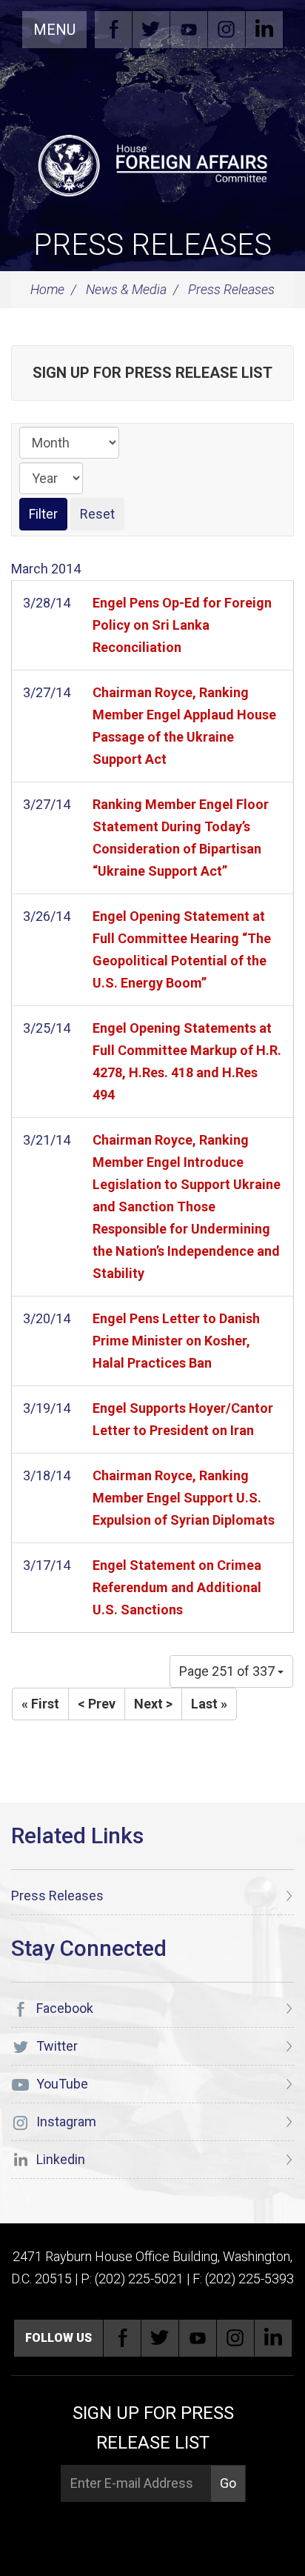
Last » (209, 1704)
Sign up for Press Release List (152, 373)
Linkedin (264, 30)
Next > (153, 1704)
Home (47, 289)
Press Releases (152, 245)
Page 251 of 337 (228, 1671)
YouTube (189, 30)
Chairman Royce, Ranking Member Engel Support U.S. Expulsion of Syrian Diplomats (184, 1498)
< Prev (97, 1704)
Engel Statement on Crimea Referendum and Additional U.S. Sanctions (177, 1587)
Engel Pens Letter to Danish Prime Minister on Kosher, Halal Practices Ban (176, 1341)
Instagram (227, 30)
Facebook (113, 30)
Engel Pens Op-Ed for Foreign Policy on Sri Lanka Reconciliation (182, 625)
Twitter (151, 30)
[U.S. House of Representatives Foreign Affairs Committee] (152, 164)
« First (40, 1704)
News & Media (126, 289)
